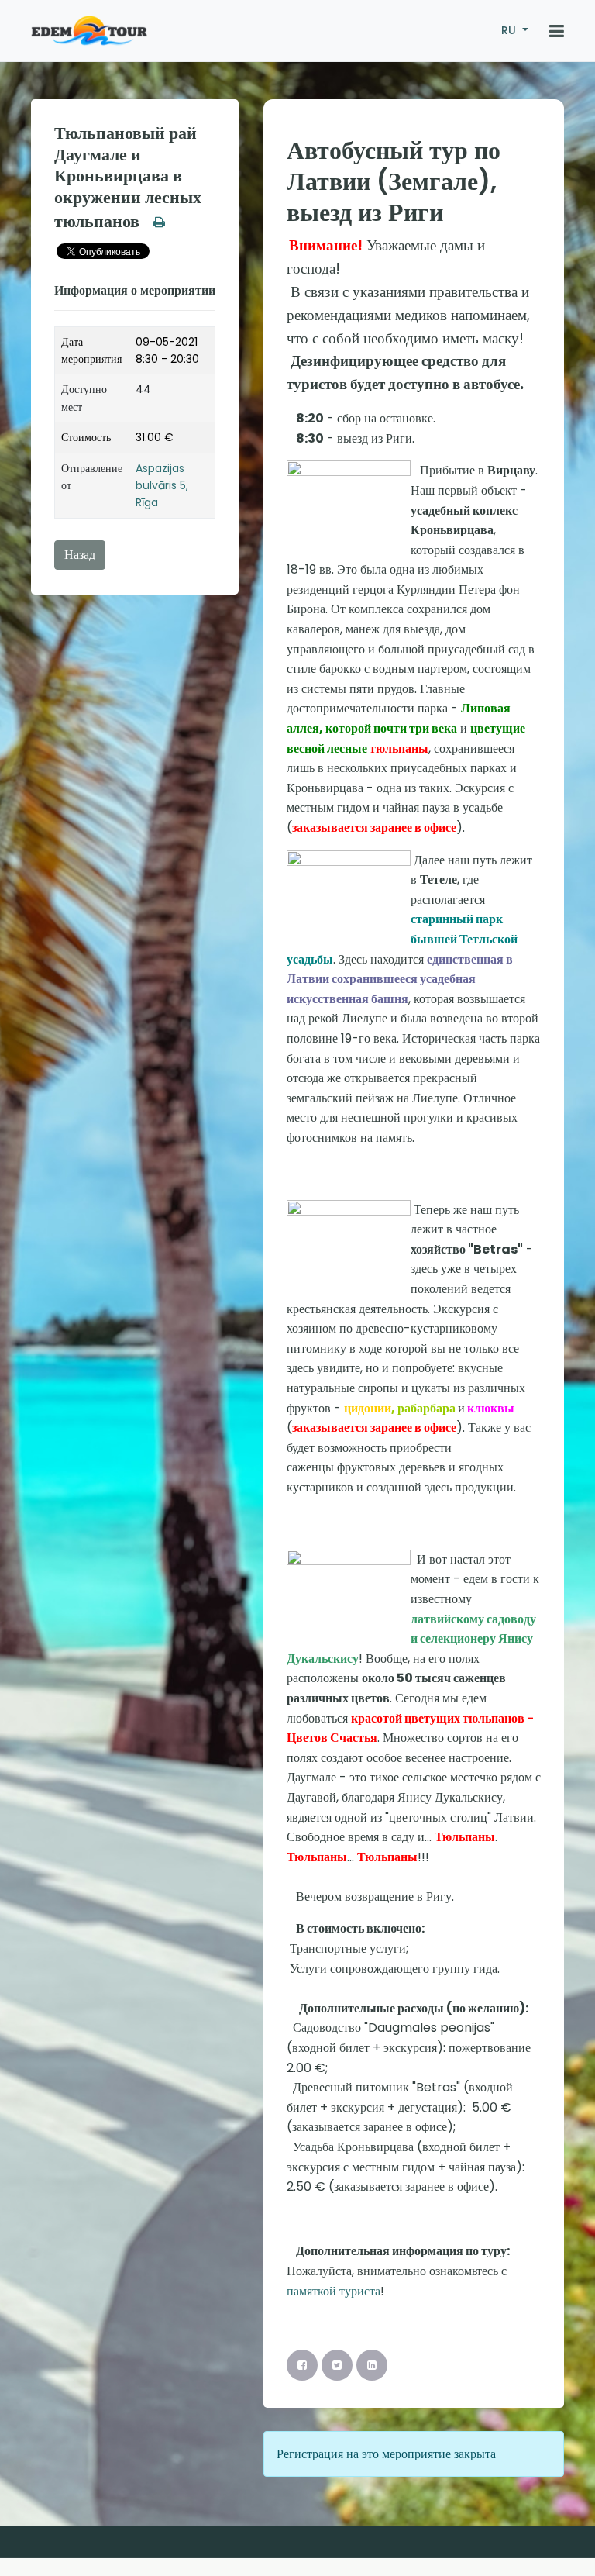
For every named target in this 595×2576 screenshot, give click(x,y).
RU (510, 30)
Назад (80, 555)
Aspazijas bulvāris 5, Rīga (162, 486)
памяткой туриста (334, 2291)
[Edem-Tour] (89, 31)
